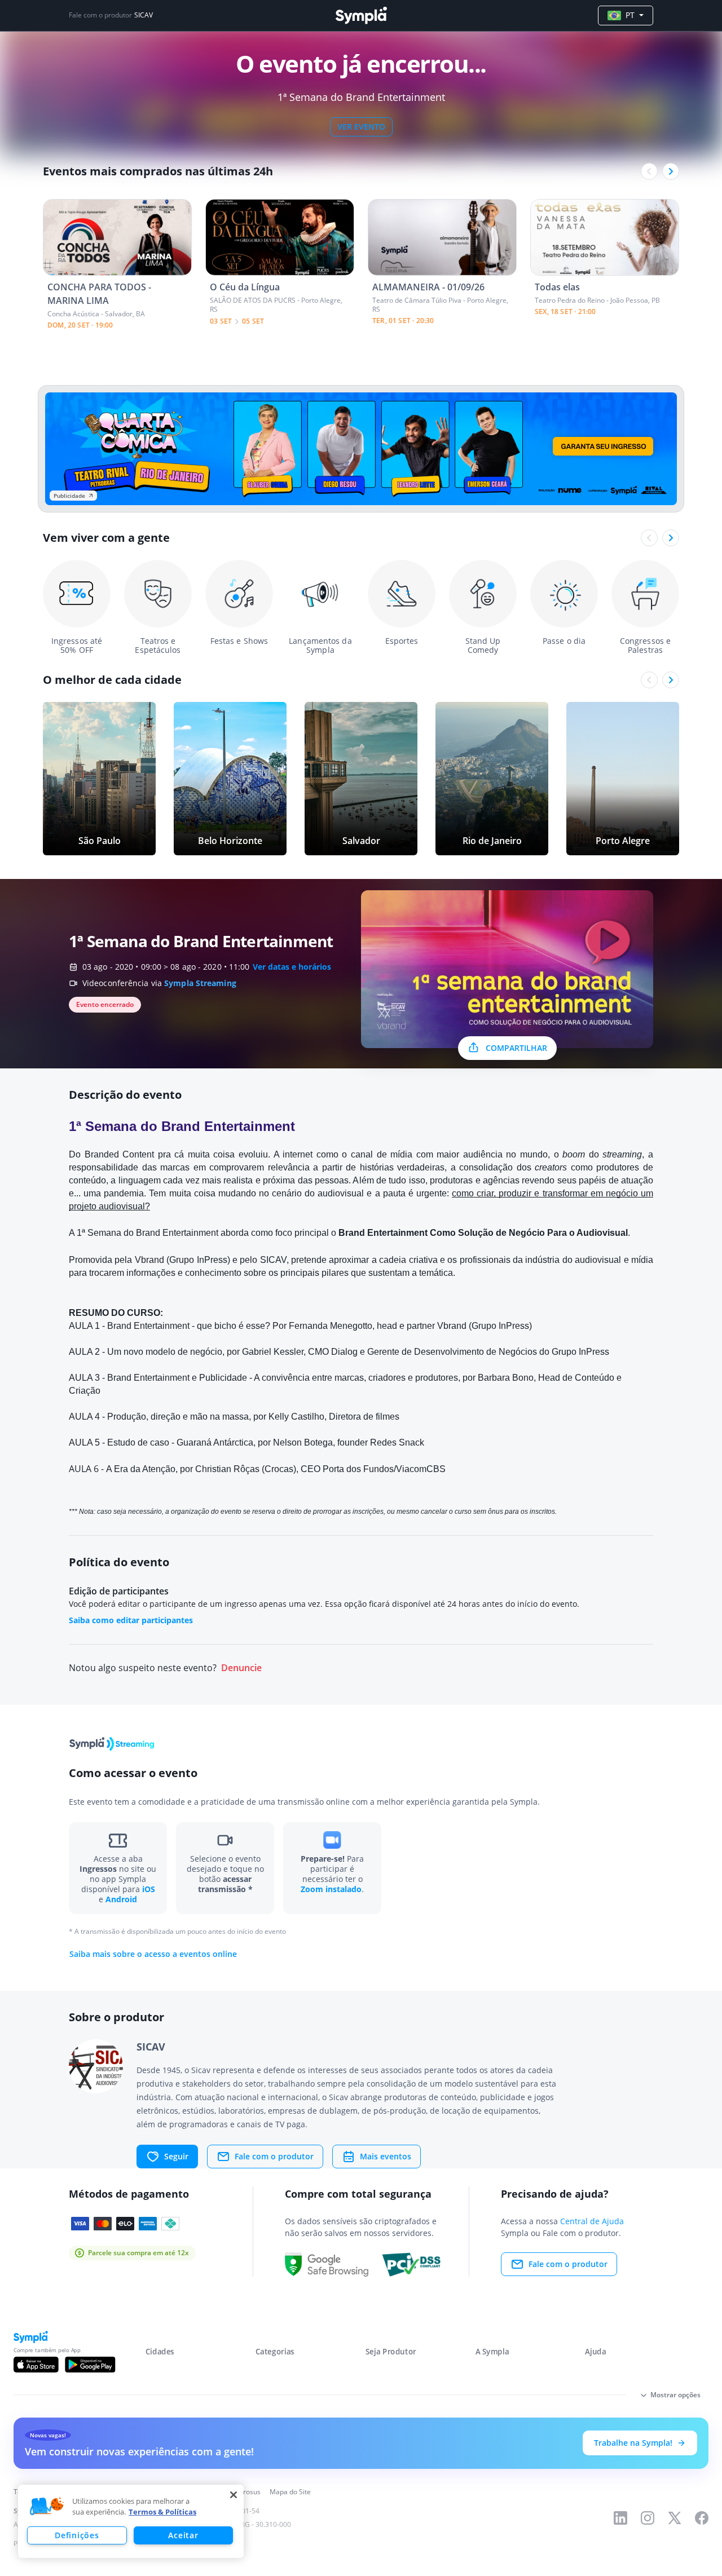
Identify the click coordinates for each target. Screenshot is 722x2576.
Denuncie (241, 1668)
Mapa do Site (290, 2492)
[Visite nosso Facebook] (702, 2518)
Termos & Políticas (162, 2512)
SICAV (144, 15)
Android (121, 1899)
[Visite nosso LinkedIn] (620, 2518)
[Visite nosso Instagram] (648, 2518)
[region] (131, 2521)
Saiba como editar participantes (131, 1620)
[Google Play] (90, 2365)
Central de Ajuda (592, 2221)
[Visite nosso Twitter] (675, 2518)
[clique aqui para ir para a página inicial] (361, 16)
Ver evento (361, 127)
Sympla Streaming (200, 983)
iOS (149, 1889)
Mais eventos (386, 2156)
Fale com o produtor (274, 2156)
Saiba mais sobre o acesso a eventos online (153, 1954)
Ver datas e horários (292, 967)
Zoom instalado (331, 1889)
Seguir (176, 2156)
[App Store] (36, 2365)
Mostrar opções (675, 2395)
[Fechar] (234, 2495)
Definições (77, 2535)
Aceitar (183, 2535)
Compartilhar (516, 1048)
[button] (47, 2507)
